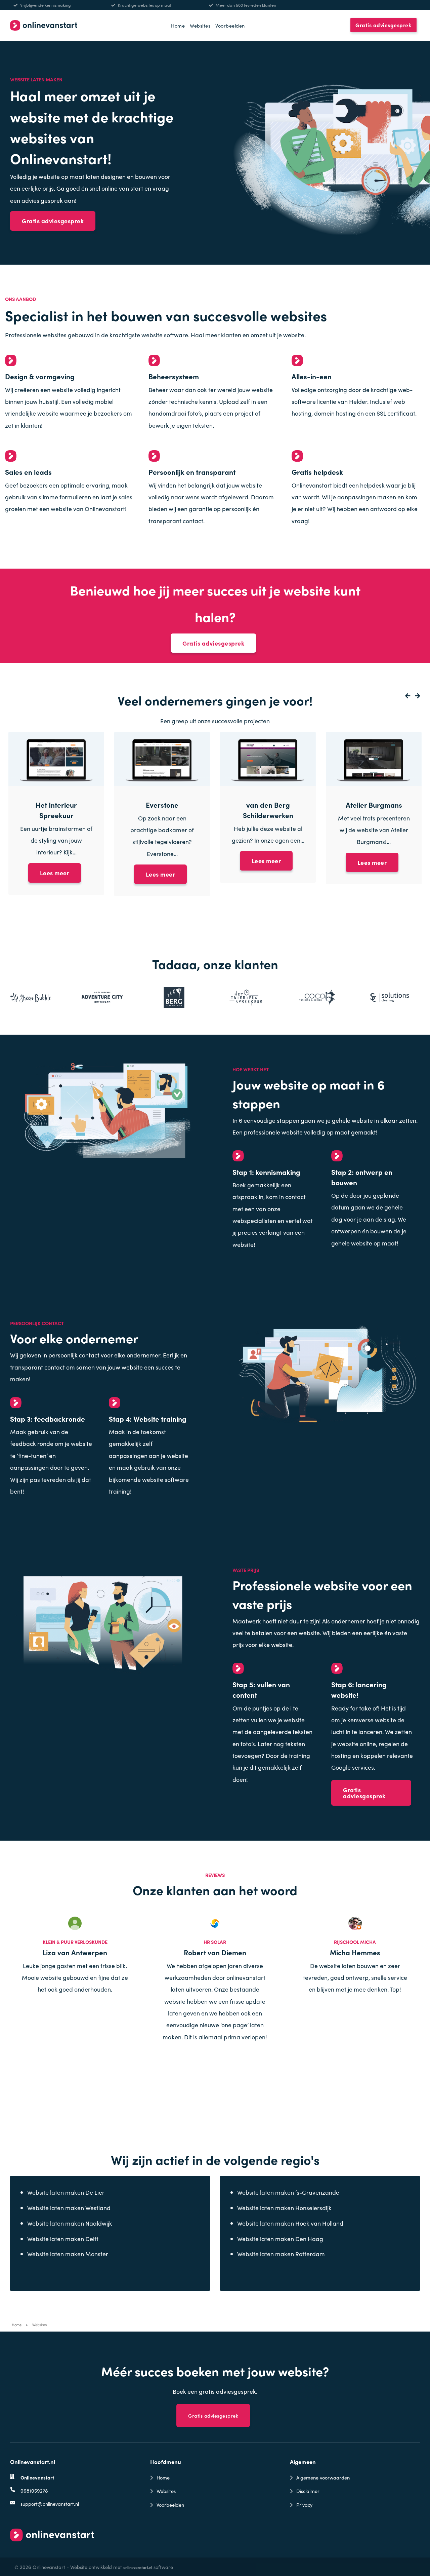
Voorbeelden (230, 25)
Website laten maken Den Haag (280, 2239)
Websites (200, 25)
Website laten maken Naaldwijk (70, 2223)
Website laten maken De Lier (66, 2192)
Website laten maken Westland (69, 2208)
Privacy (304, 2505)
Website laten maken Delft (63, 2239)
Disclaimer (308, 2491)
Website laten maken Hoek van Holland (290, 2223)
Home (178, 25)
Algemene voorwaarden (323, 2477)
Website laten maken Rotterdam (281, 2254)
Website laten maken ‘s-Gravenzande (288, 2192)
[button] (406, 696)
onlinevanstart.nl (138, 2567)
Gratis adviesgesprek (383, 25)
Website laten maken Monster (68, 2254)
